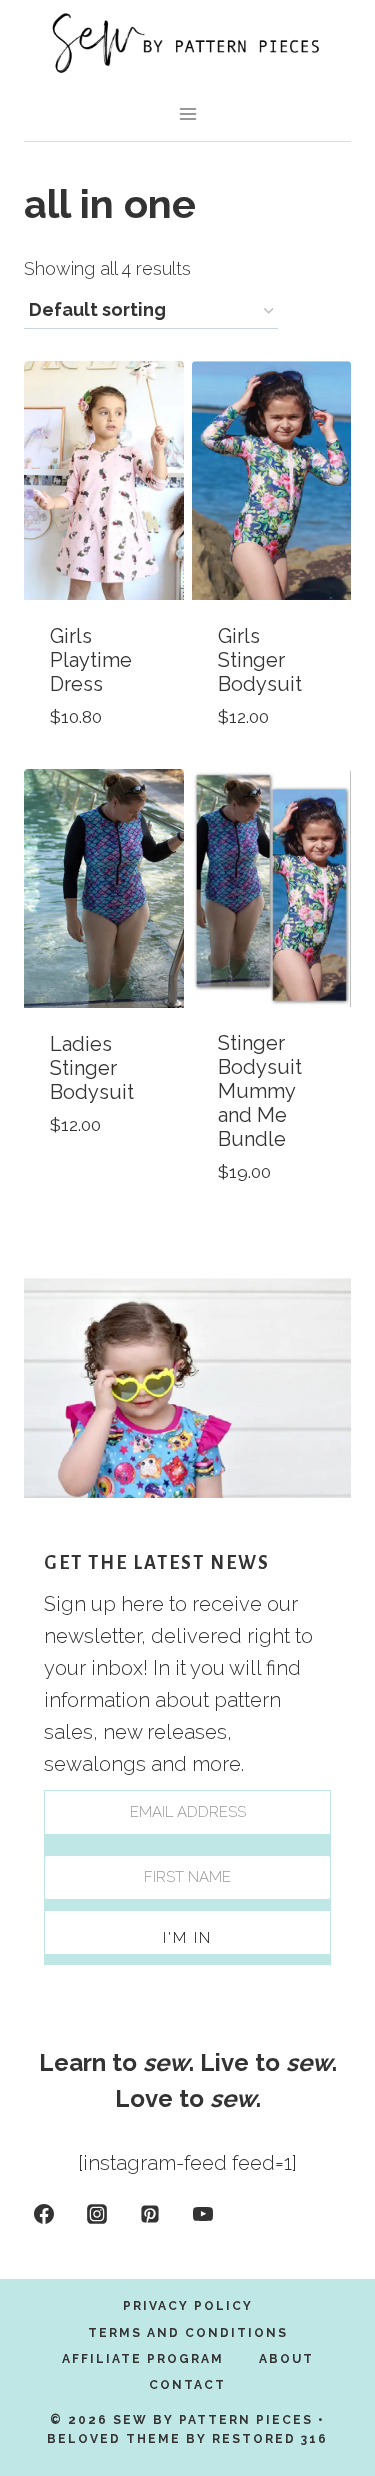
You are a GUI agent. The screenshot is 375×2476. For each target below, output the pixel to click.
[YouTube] (203, 2214)
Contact (187, 2385)
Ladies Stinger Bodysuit (92, 1068)
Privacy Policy (188, 2306)
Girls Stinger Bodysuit (260, 660)
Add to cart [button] (81, 1170)
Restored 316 (270, 2439)
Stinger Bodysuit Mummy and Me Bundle (260, 1091)
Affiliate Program (143, 2359)
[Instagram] (97, 2214)
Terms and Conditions (188, 2333)
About (286, 2359)
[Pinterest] (150, 2214)
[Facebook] (44, 2214)
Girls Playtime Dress (91, 660)
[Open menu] (187, 113)
